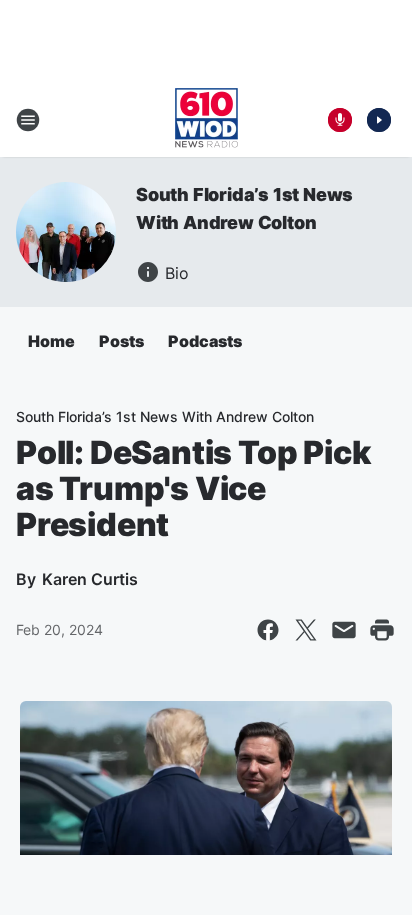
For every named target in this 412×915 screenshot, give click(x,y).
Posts (121, 341)
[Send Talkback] (340, 120)
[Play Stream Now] (379, 120)
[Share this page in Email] (344, 630)
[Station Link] (206, 120)
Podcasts (205, 341)
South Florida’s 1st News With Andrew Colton (165, 416)
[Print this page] (382, 630)
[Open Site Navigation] (28, 120)
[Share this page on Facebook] (268, 630)
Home (51, 341)
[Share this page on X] (306, 630)
